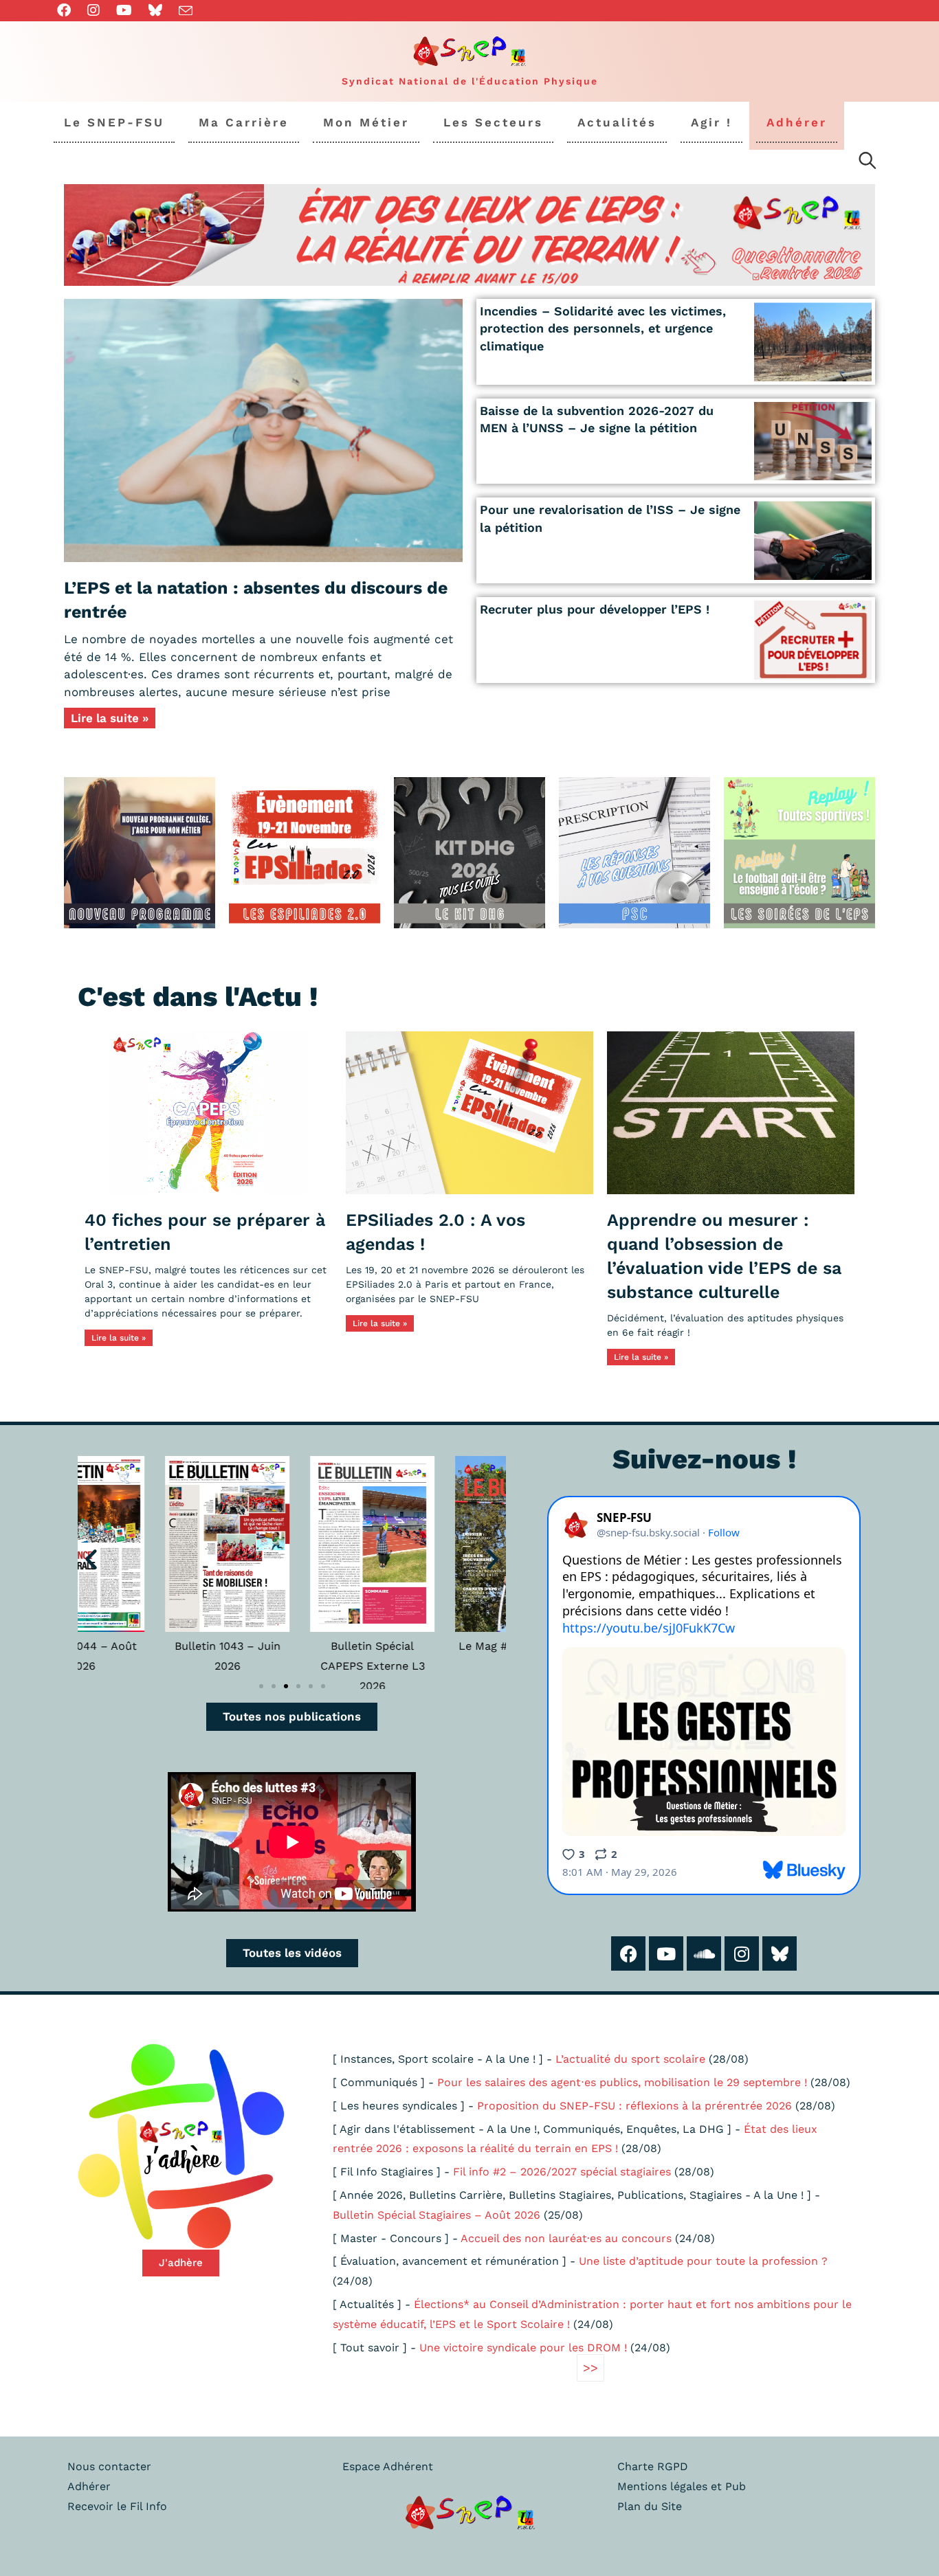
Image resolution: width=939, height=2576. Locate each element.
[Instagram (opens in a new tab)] (93, 10)
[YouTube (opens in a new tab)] (124, 10)
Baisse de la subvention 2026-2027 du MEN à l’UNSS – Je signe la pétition (597, 419)
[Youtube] (666, 1953)
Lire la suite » (110, 718)
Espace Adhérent (388, 2466)
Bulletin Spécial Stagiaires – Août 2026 (437, 2215)
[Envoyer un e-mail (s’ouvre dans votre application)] (186, 11)
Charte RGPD (653, 2466)
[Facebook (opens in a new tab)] (68, 10)
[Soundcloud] (704, 1953)
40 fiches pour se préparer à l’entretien (205, 1232)
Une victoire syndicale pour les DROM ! (523, 2348)
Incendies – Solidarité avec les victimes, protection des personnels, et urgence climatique (603, 328)
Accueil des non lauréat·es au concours (566, 2238)
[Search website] (868, 163)
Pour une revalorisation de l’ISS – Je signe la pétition (610, 518)
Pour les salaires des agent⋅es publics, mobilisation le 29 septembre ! (622, 2082)
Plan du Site (650, 2506)
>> (590, 2367)
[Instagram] (742, 1953)
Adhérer (89, 2486)
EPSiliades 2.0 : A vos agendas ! (435, 1232)
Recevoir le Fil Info (117, 2506)
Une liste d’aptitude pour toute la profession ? (703, 2261)
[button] (91, 1559)
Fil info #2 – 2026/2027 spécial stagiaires (562, 2172)
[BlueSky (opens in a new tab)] (155, 10)
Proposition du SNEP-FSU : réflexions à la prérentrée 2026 (634, 2106)
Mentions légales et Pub (682, 2486)
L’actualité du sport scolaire (630, 2059)
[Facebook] (628, 1953)
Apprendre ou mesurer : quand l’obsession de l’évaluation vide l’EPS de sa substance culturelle (724, 1256)
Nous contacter (109, 2466)
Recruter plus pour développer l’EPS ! (595, 609)
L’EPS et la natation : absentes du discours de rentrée (256, 600)
